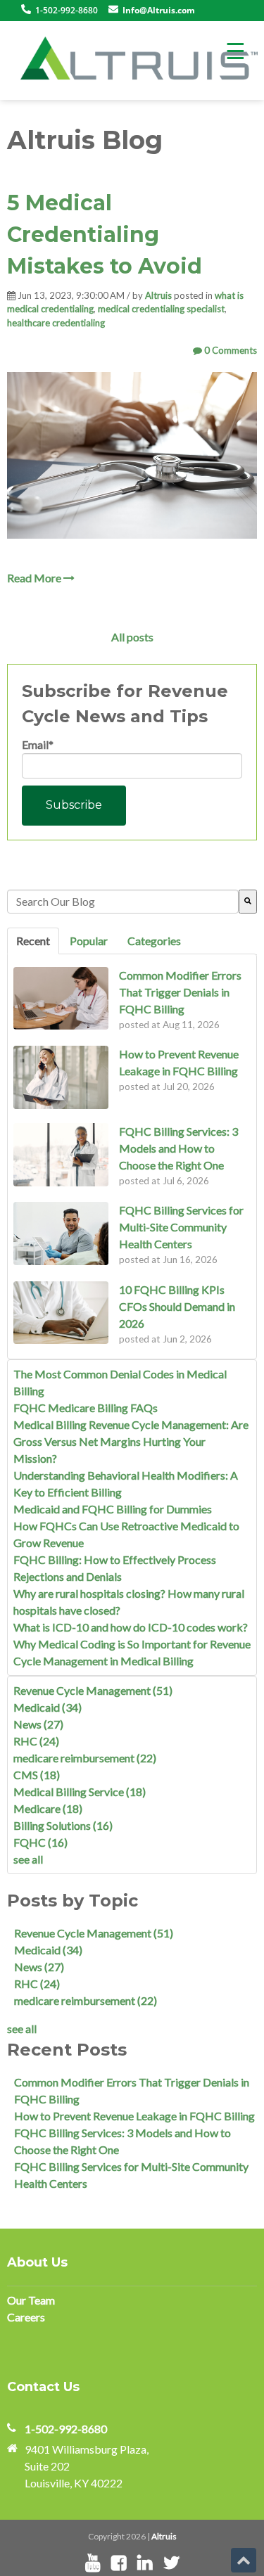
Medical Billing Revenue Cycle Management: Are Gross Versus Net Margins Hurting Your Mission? (131, 1441)
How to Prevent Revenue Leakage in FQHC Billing (134, 2116)
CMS (37, 1775)
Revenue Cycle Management (93, 1690)
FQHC (40, 1842)
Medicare (48, 1808)
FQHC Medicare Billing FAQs (86, 1408)
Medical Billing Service (80, 1792)
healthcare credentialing (56, 323)
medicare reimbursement (85, 1758)
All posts (132, 637)
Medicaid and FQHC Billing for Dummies (113, 1509)
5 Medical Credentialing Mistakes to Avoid (105, 235)
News (38, 1724)
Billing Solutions (63, 1825)
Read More (35, 578)
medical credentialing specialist (161, 309)
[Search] (248, 902)
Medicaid (48, 1707)
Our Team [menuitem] (31, 2300)
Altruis (158, 295)
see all (28, 1859)
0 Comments (230, 350)
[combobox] (123, 902)
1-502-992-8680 (66, 2429)
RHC (36, 1741)
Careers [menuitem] (26, 2317)
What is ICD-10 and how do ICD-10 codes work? (131, 1627)
